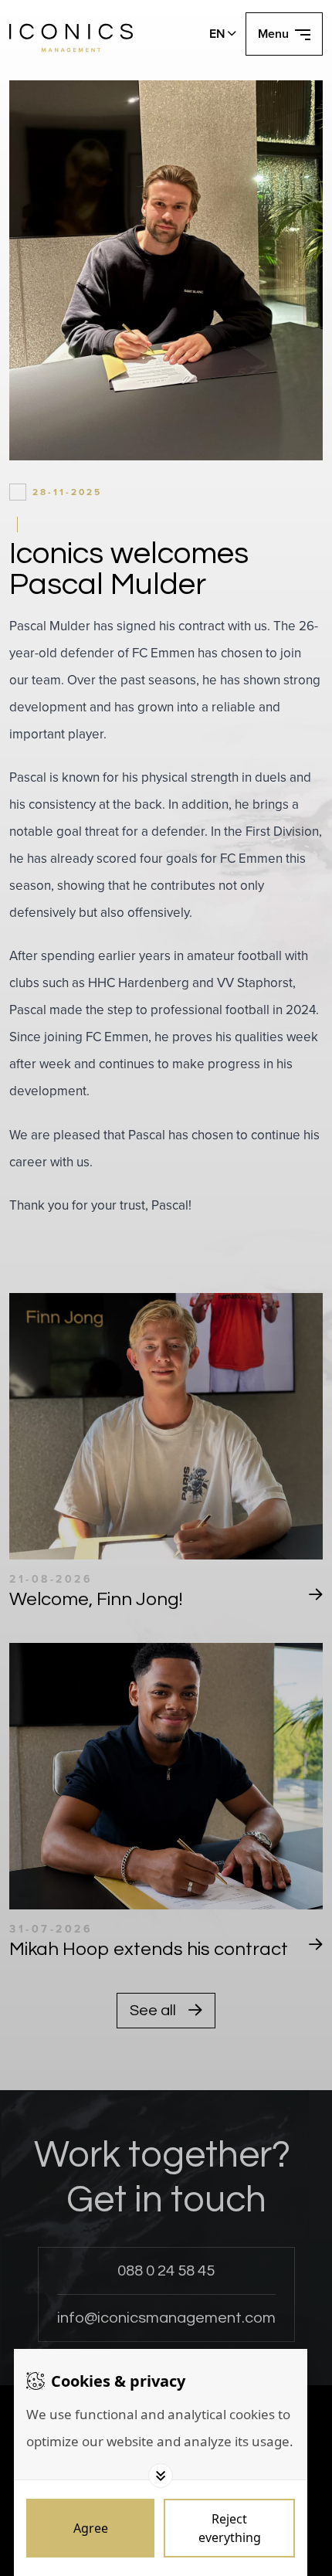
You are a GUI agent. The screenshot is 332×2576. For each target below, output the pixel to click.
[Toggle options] (161, 2476)
